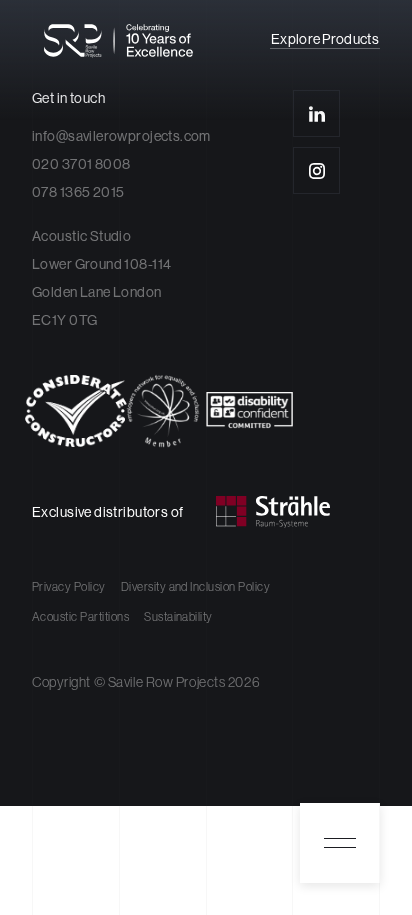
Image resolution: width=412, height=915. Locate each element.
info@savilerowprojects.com (121, 136)
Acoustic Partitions (80, 616)
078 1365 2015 (78, 192)
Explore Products (325, 39)
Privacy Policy (69, 586)
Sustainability (178, 616)
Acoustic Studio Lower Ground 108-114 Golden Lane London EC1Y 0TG (101, 278)
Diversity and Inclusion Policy (195, 586)
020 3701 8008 (81, 164)
